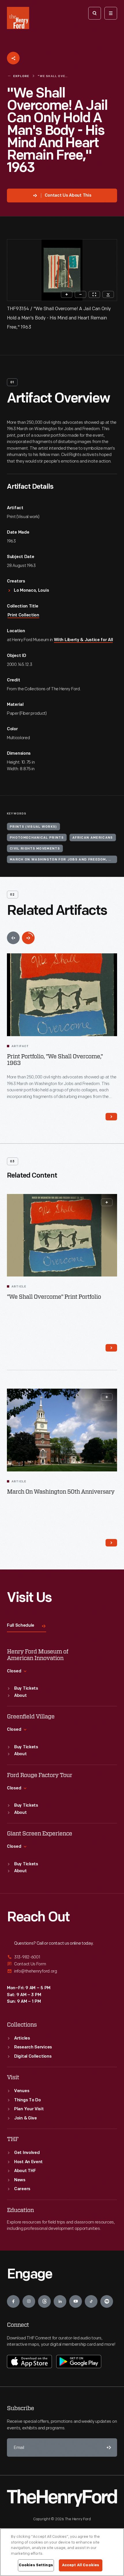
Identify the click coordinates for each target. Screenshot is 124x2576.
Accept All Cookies (81, 2565)
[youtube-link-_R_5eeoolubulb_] (76, 2301)
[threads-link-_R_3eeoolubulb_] (44, 2301)
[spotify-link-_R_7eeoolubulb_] (107, 2301)
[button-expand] (107, 1202)
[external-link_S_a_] (62, 1957)
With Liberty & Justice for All (83, 640)
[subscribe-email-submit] (108, 2447)
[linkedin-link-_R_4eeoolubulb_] (60, 2301)
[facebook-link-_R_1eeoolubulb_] (13, 2301)
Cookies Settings (36, 2565)
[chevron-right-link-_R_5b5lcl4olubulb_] (111, 1117)
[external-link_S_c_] (62, 1971)
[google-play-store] (79, 2362)
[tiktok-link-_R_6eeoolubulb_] (91, 2301)
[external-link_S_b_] (62, 1964)
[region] (62, 2552)
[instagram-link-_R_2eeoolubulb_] (29, 2301)
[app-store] (29, 2362)
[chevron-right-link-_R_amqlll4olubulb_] (111, 1348)
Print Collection (23, 615)
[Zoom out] (80, 294)
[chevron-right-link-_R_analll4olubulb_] (111, 1543)
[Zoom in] (67, 294)
